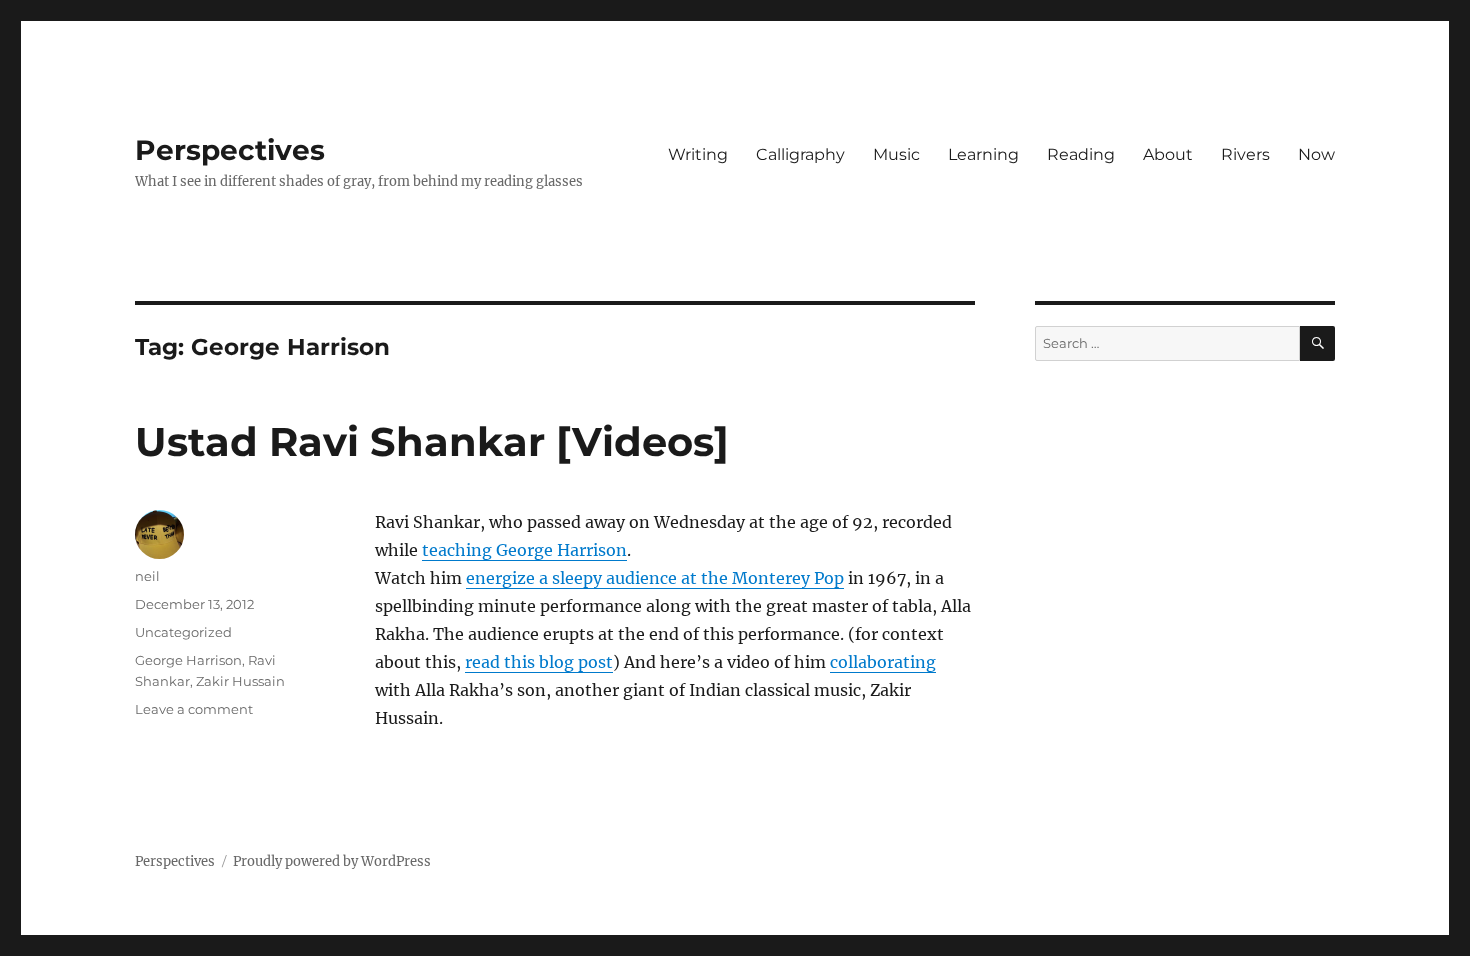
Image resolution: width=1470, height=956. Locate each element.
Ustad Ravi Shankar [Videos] (432, 441)
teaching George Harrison (524, 550)
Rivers (1245, 154)
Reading (1081, 154)
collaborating (883, 662)
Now (1316, 154)
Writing (698, 154)
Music (896, 154)
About (1168, 154)
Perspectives (230, 150)
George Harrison (188, 660)
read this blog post (539, 662)
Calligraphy (800, 154)
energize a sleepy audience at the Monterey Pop (655, 578)
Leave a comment (194, 709)
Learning (983, 154)
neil (147, 576)
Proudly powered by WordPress (332, 861)
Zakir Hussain (240, 681)
